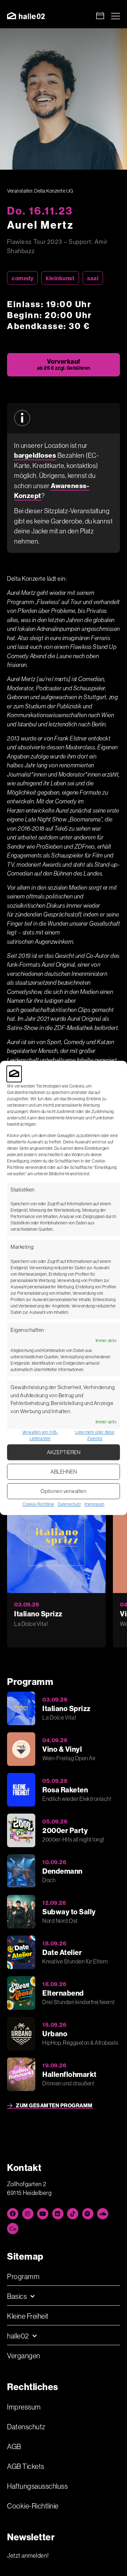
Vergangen (24, 2356)
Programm (23, 2276)
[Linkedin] (58, 2214)
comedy (22, 278)
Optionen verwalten (64, 1491)
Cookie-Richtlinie (38, 1504)
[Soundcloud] (103, 2214)
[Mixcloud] (13, 2229)
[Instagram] (28, 2214)
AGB (14, 2446)
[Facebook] (13, 2214)
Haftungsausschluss (37, 2486)
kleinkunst (60, 278)
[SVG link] (26, 16)
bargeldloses (35, 455)
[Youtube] (43, 2214)
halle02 (18, 2336)
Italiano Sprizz (38, 1614)
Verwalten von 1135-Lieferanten (40, 1436)
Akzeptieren (64, 1452)
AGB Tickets (26, 2466)
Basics (17, 2296)
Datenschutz (69, 1504)
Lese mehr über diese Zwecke (95, 1436)
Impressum (94, 1504)
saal (93, 278)
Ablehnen (64, 1472)
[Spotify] (88, 2214)
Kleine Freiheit (28, 2316)
